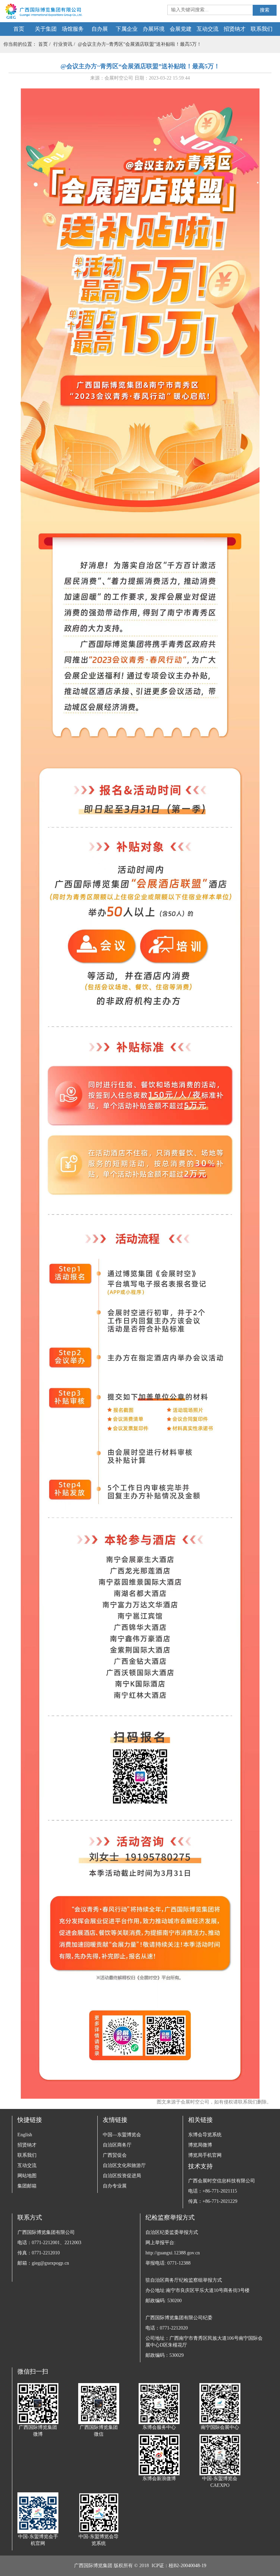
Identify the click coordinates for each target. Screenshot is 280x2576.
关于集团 (46, 29)
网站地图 (27, 2176)
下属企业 (127, 29)
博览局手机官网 (205, 2155)
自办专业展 (115, 2186)
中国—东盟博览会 (122, 2135)
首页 (19, 29)
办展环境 (154, 29)
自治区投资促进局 (122, 2176)
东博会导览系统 (205, 2135)
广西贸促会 (115, 2155)
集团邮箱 (27, 2186)
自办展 (100, 29)
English (25, 2135)
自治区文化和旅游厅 (124, 2165)
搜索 (265, 10)
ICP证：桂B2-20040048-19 (179, 2566)
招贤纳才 (235, 29)
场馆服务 (73, 29)
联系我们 (262, 29)
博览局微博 (200, 2145)
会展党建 (181, 29)
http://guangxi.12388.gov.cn (173, 2253)
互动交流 (208, 29)
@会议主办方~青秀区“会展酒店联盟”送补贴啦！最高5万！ (140, 44)
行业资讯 (63, 44)
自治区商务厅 (117, 2145)
